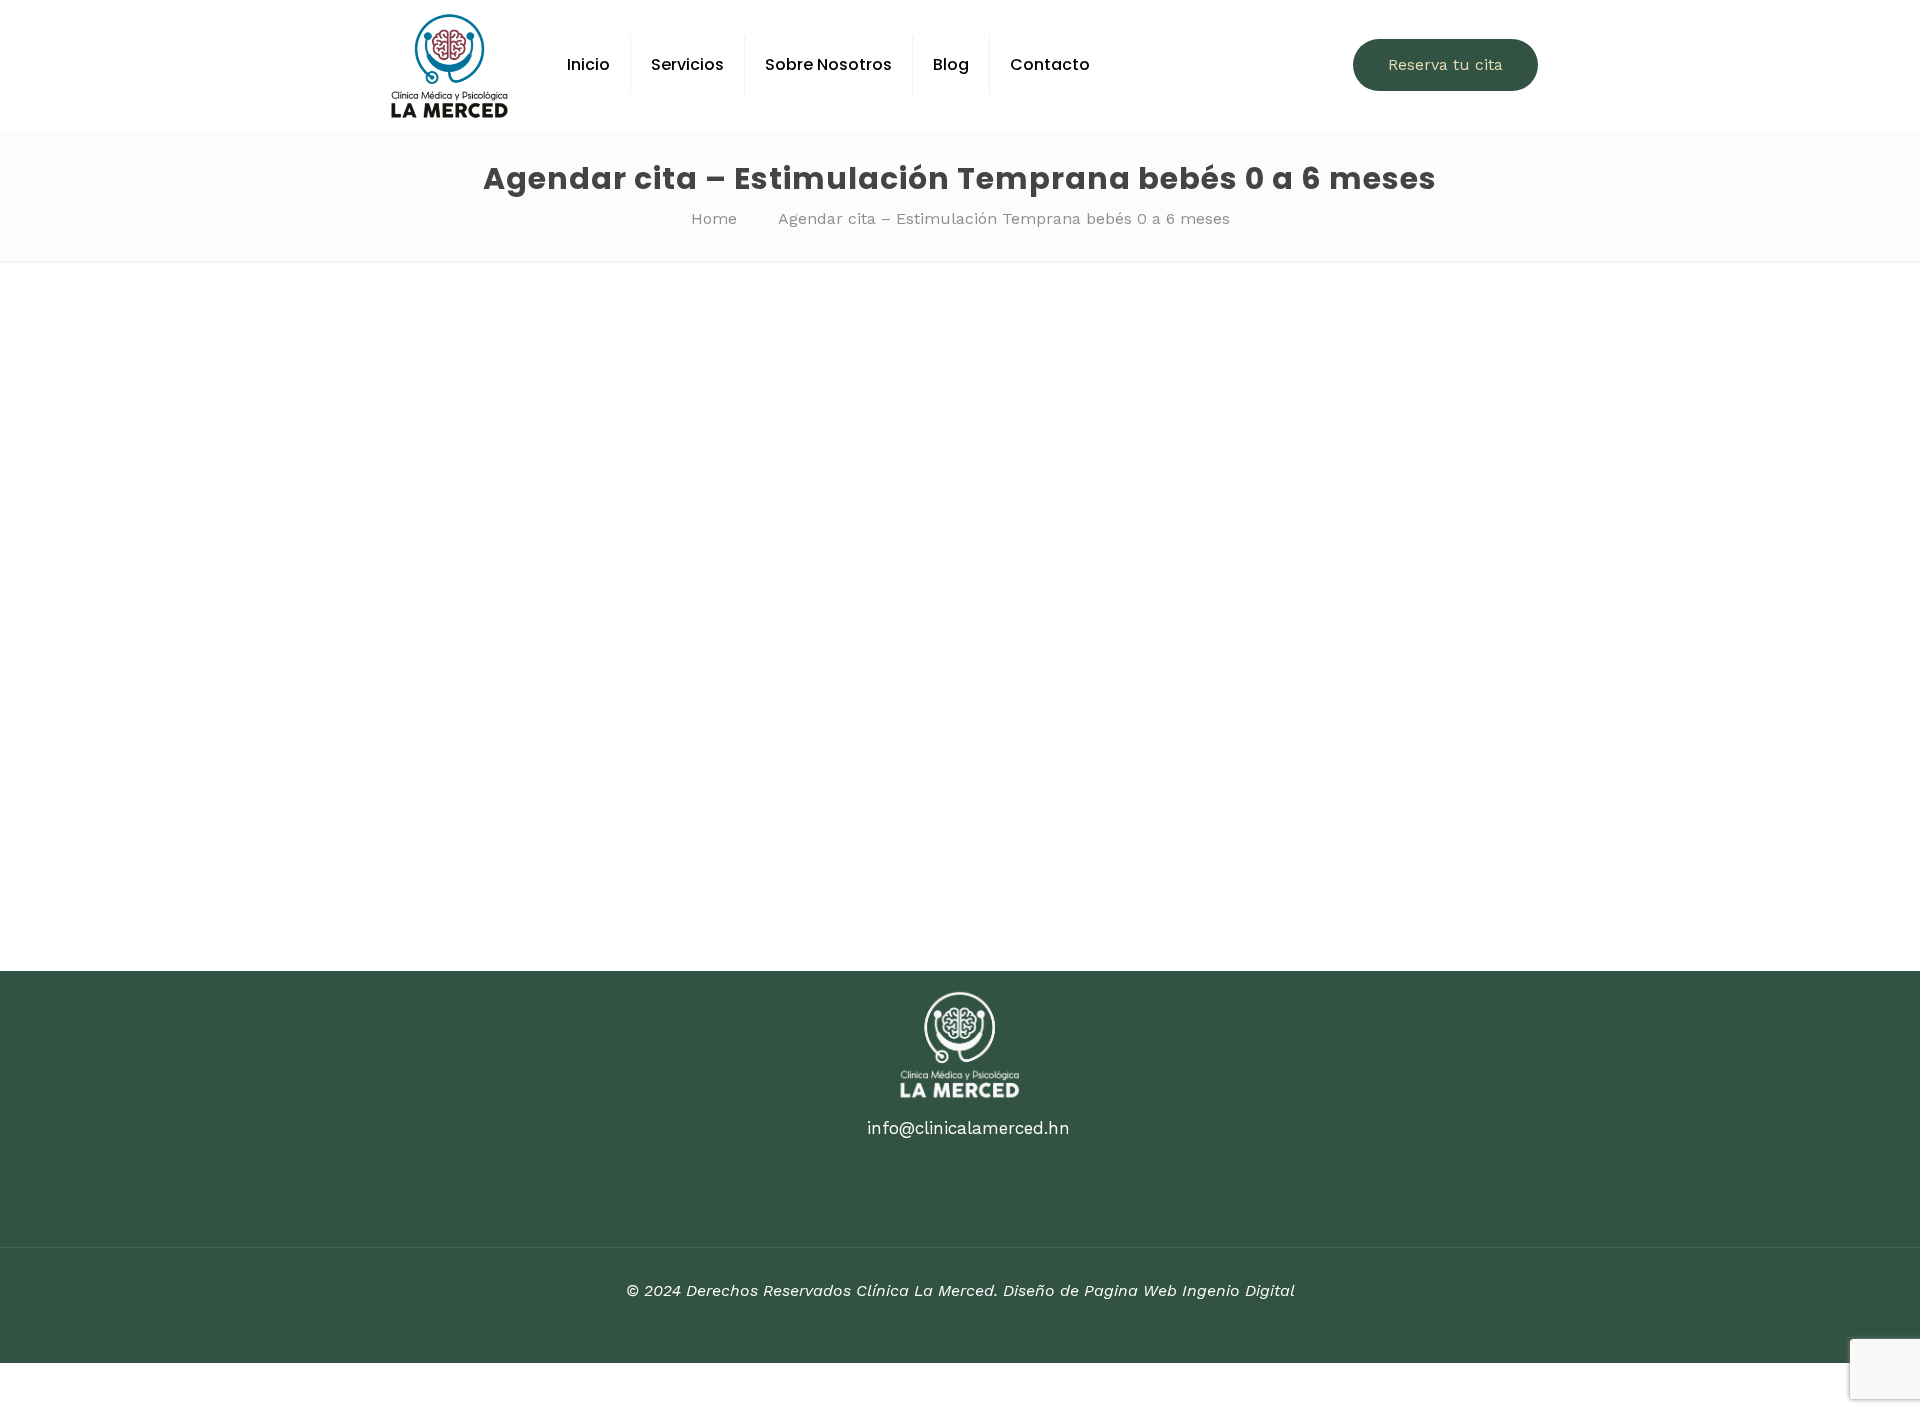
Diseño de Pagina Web (1090, 1290)
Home (714, 218)
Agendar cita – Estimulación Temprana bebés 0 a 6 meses (1004, 218)
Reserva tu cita (1445, 64)
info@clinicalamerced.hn (968, 1128)
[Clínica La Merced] (449, 65)
